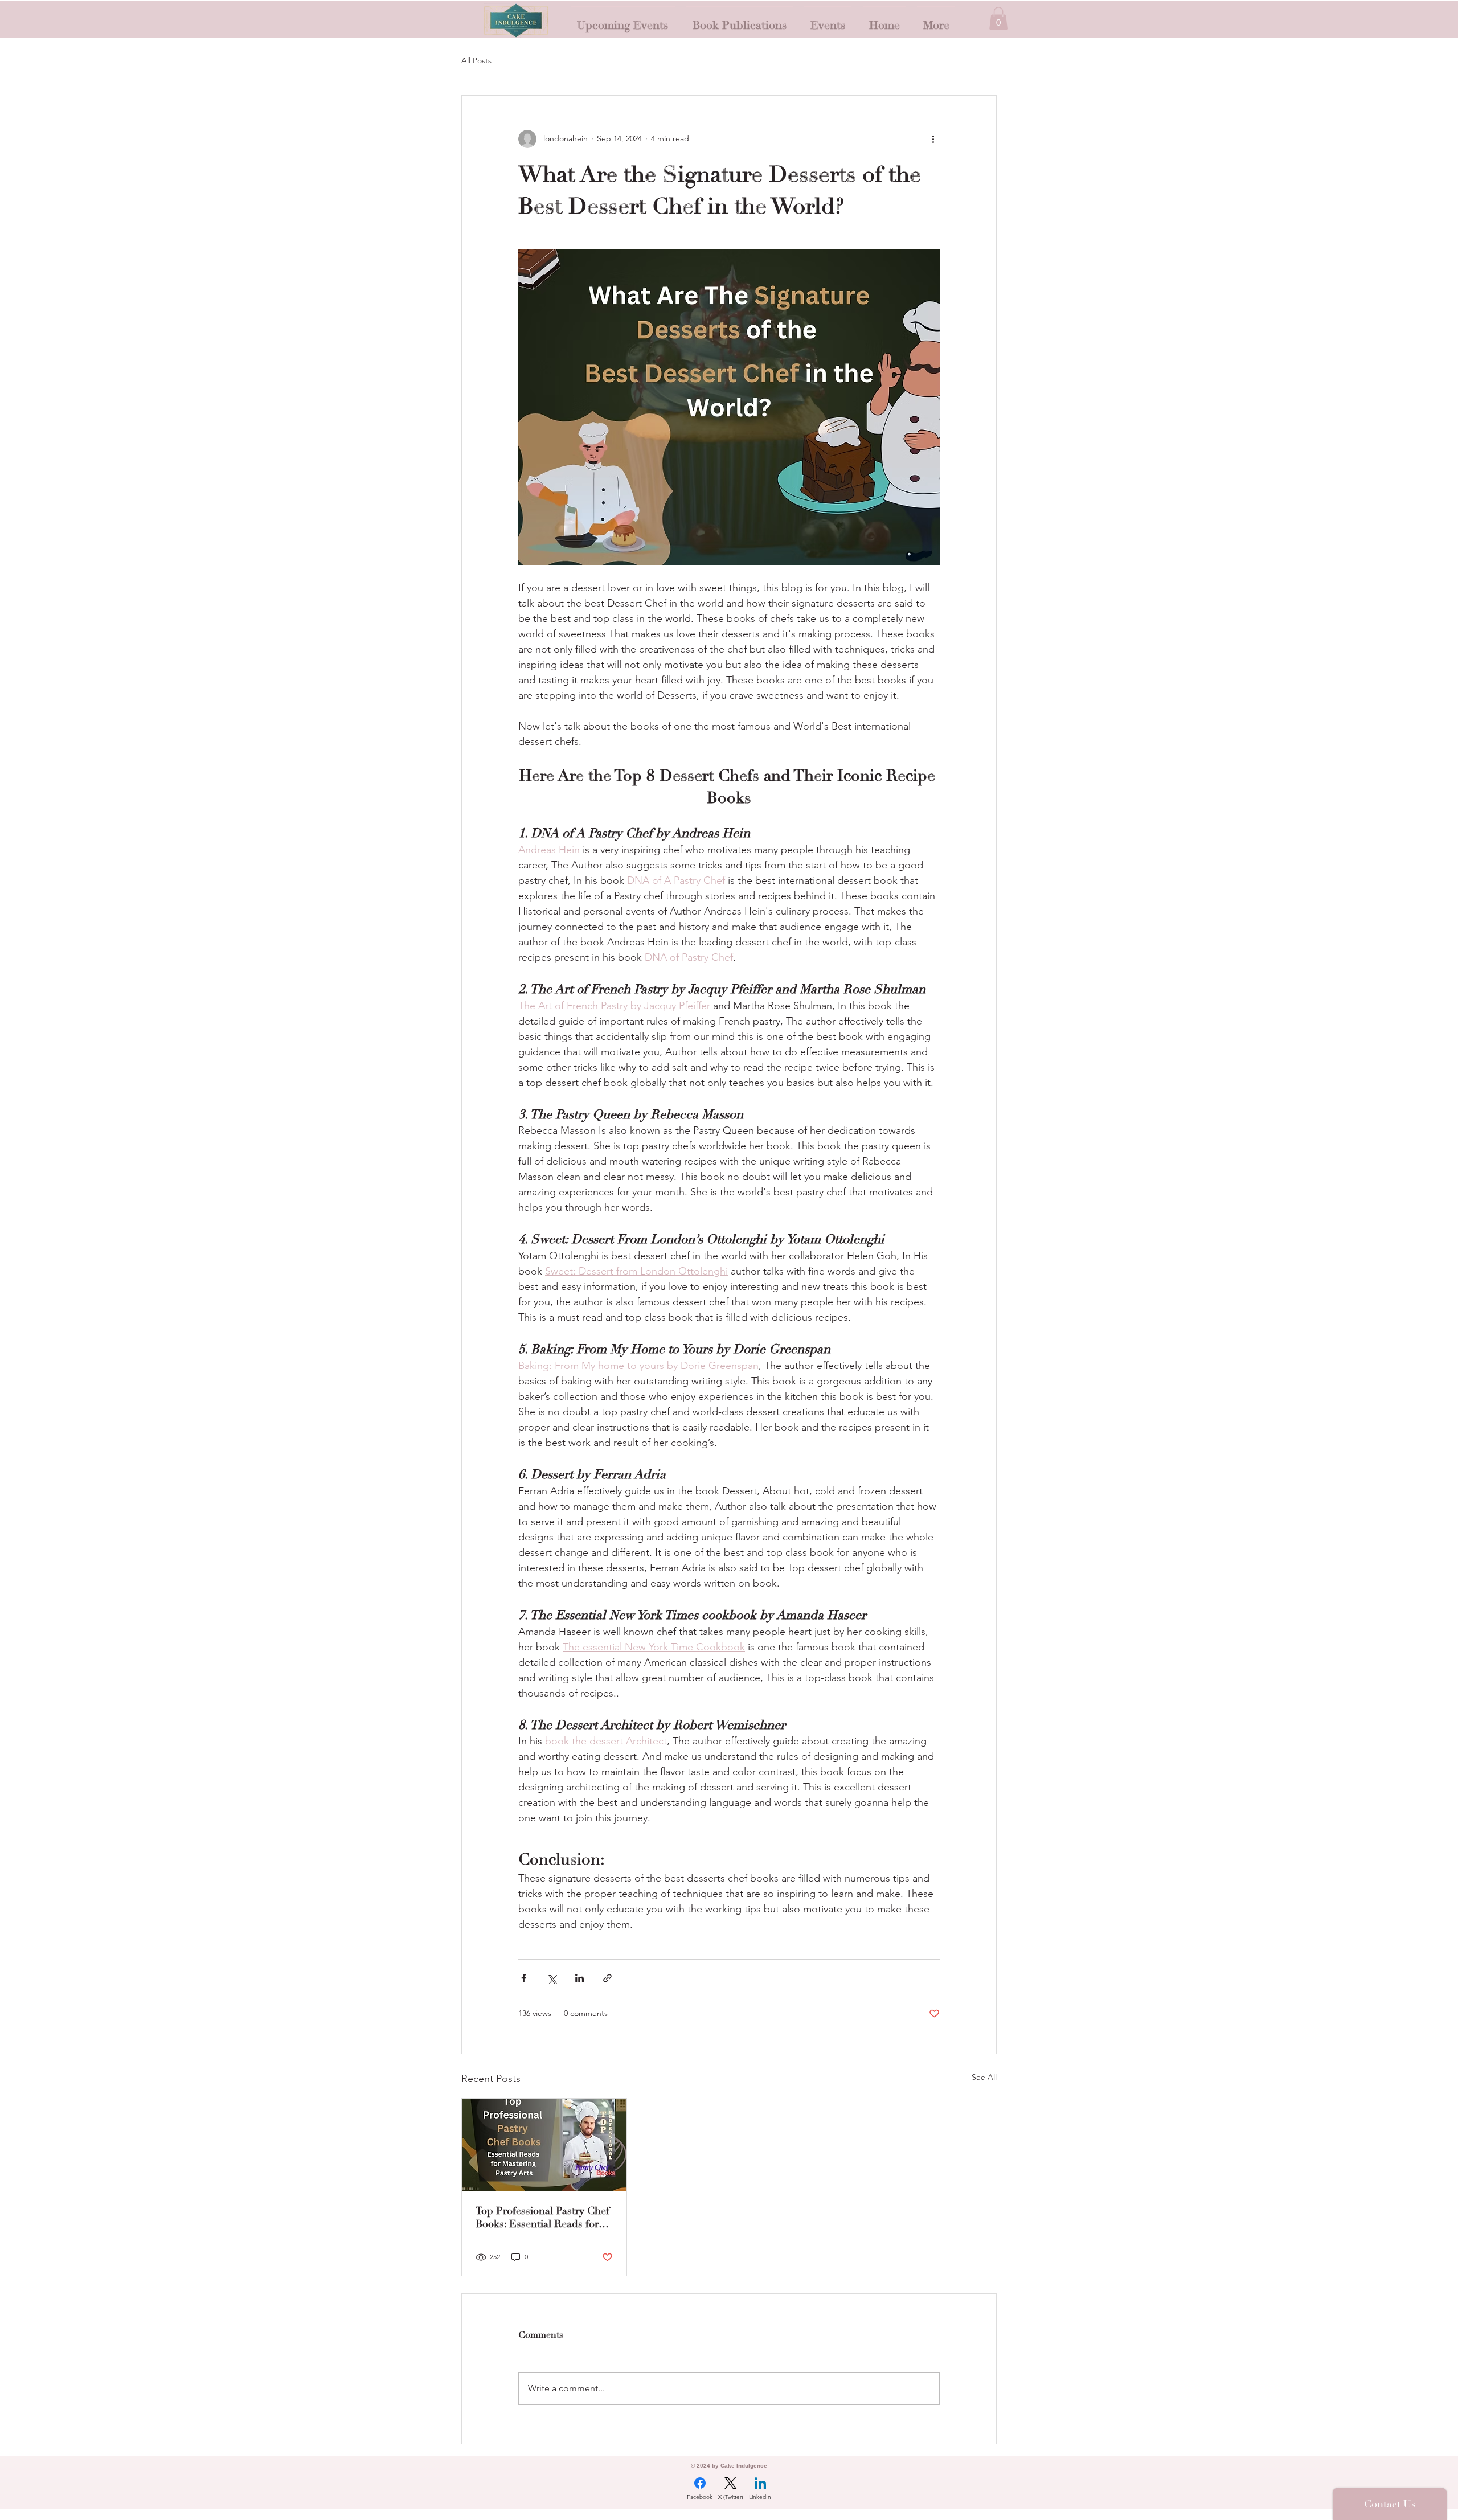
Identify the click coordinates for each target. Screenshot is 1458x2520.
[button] (998, 19)
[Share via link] (607, 1978)
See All (984, 2077)
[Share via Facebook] (524, 1978)
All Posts (476, 60)
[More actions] (933, 139)
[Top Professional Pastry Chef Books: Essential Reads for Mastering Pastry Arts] (544, 2145)
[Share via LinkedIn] (579, 1978)
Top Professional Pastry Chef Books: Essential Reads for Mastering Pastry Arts (542, 2218)
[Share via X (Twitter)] (552, 1978)
